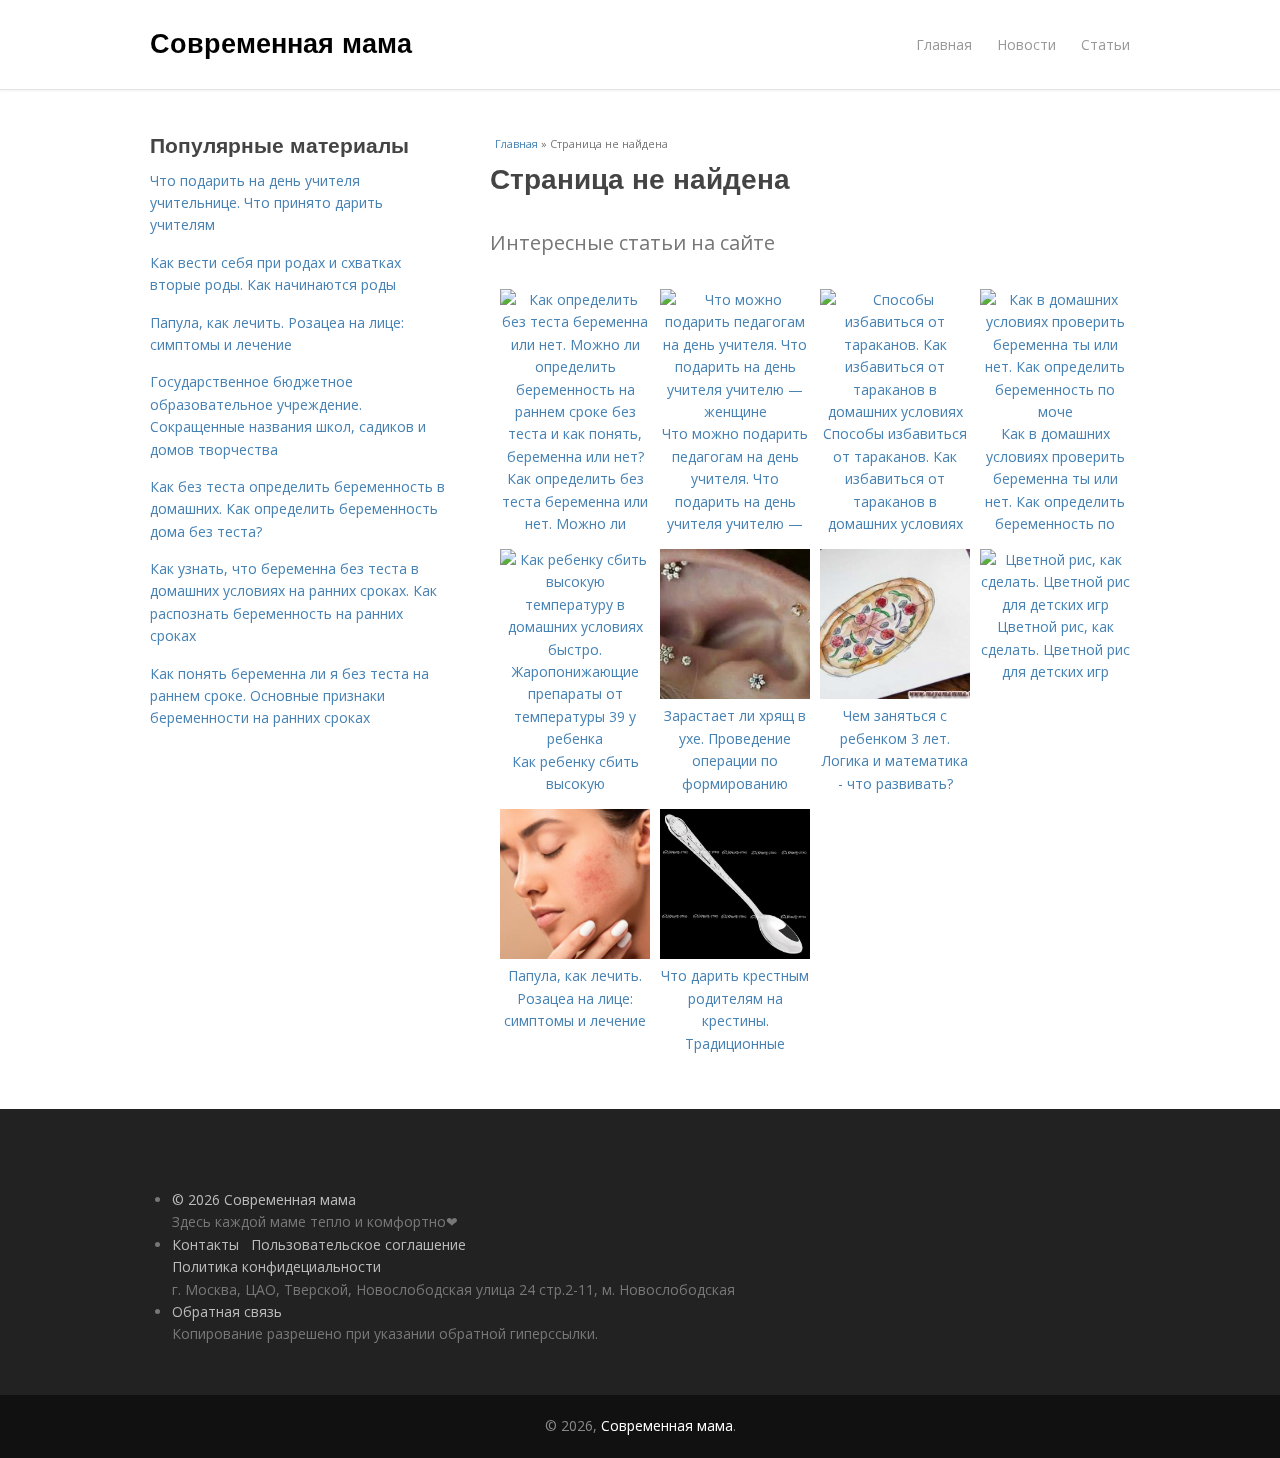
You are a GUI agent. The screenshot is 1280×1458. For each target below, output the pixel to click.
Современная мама (281, 42)
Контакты (205, 1244)
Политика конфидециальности (276, 1266)
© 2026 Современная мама (264, 1199)
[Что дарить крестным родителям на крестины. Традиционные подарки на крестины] (735, 953)
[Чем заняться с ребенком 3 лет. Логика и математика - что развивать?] (895, 693)
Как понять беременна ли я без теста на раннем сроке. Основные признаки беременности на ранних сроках (289, 696)
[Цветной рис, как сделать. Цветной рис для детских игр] (1055, 604)
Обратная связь (227, 1311)
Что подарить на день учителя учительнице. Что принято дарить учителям (266, 203)
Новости (1026, 44)
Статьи (1105, 44)
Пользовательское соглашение (358, 1244)
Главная (944, 44)
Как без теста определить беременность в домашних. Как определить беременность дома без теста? (297, 509)
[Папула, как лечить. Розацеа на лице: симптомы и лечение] (575, 953)
